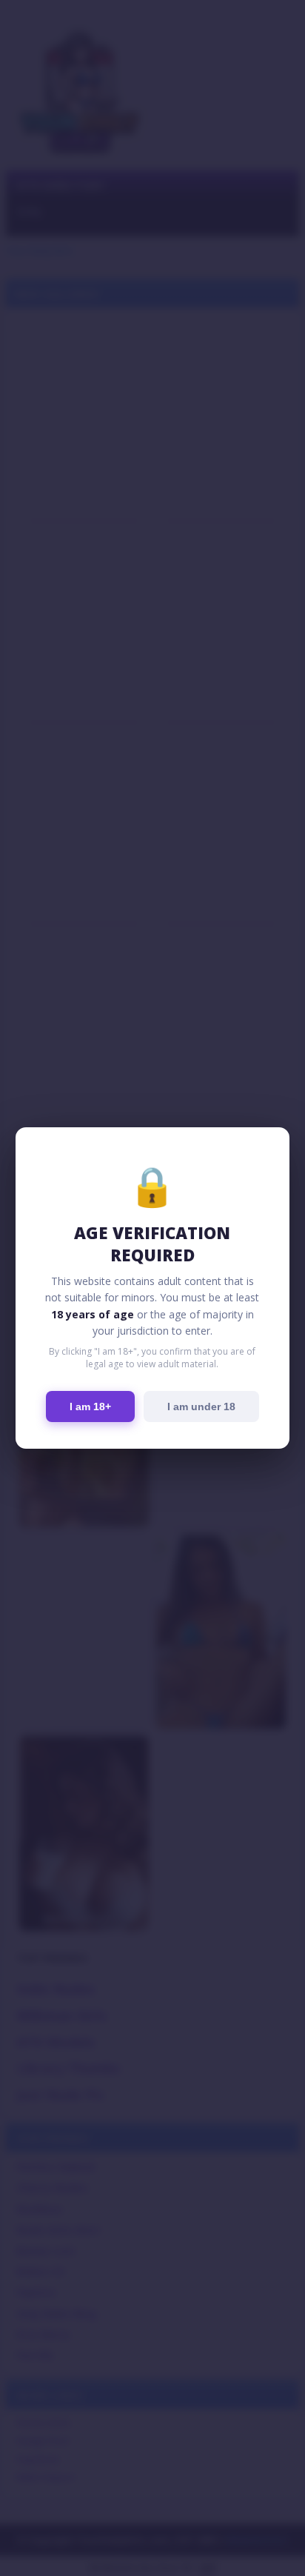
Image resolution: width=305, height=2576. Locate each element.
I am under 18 (201, 1407)
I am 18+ (90, 1407)
